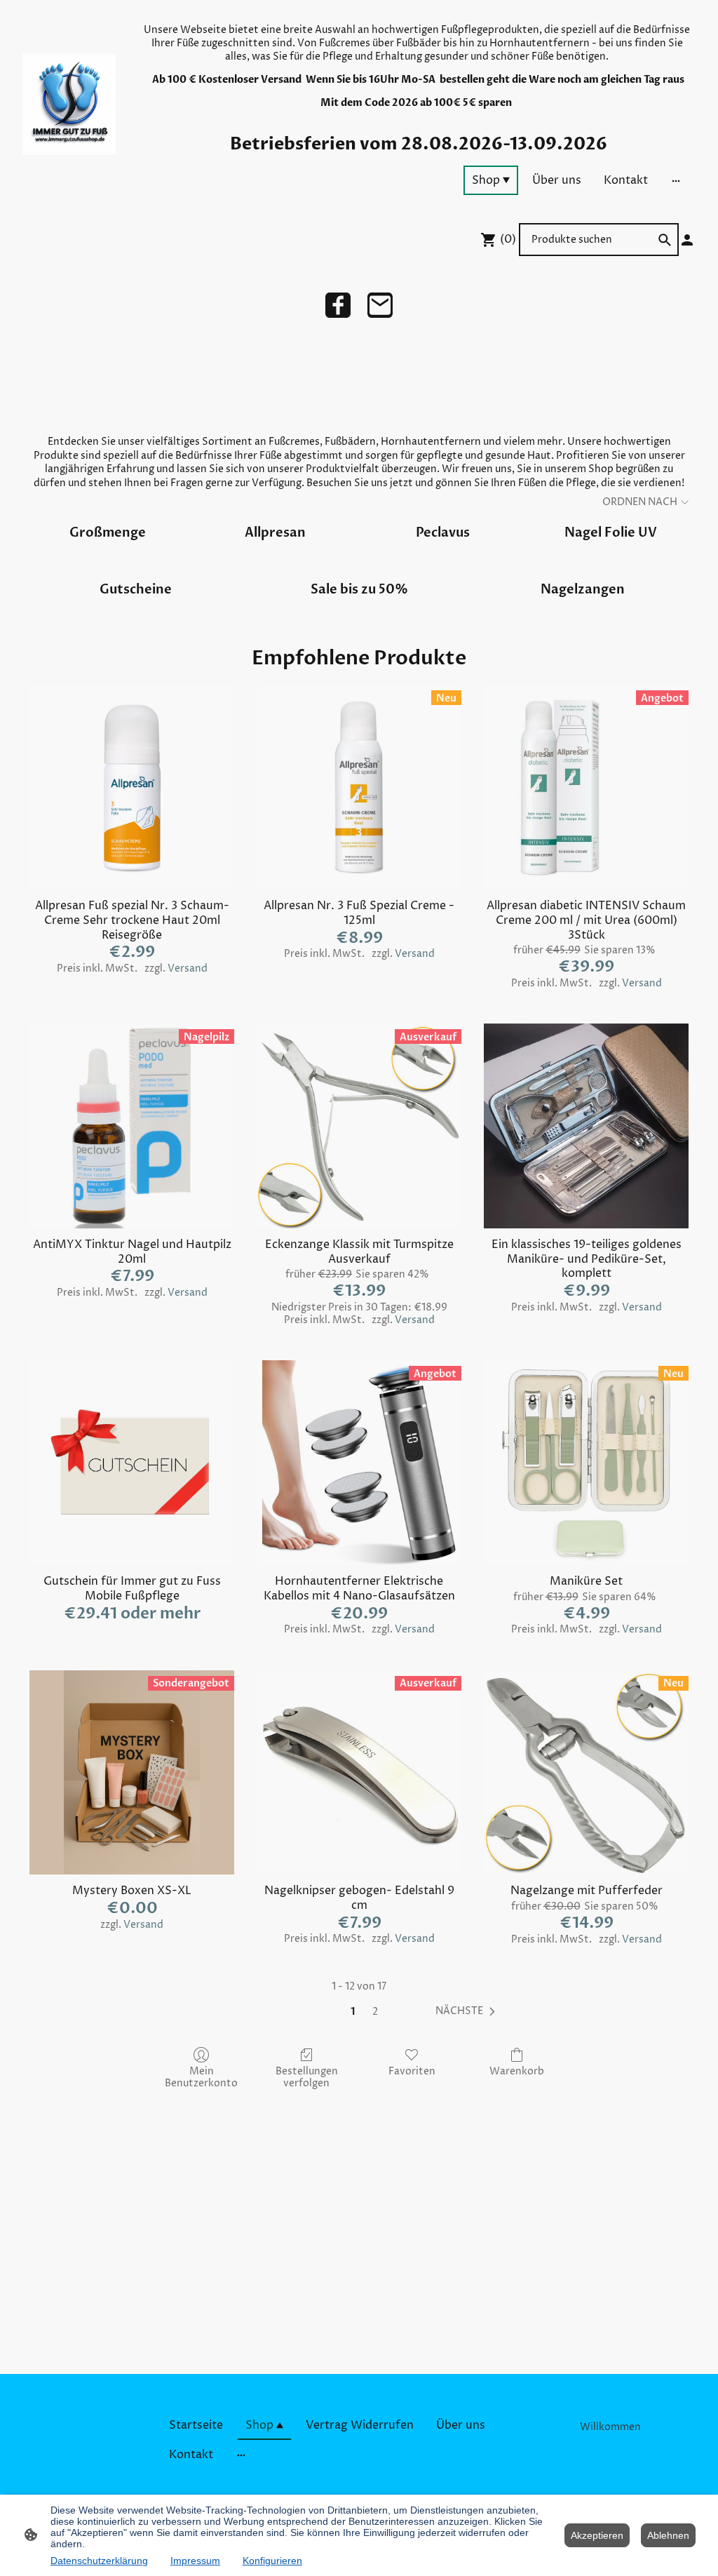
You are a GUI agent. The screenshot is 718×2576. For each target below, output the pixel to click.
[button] (468, 2011)
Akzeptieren (597, 2535)
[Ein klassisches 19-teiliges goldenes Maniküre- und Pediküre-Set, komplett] (586, 1126)
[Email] (380, 305)
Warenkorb (517, 2071)
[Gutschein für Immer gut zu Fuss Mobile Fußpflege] (132, 1463)
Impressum (195, 2561)
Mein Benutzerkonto (201, 2077)
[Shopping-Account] (687, 240)
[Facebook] (338, 305)
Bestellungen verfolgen (307, 2077)
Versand (188, 968)
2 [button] (375, 2012)
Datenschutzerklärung (99, 2561)
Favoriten (412, 2071)
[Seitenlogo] (69, 104)
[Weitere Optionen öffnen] (676, 180)
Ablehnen (668, 2535)
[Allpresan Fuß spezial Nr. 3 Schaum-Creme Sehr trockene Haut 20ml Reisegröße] (132, 787)
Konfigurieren (272, 2561)
